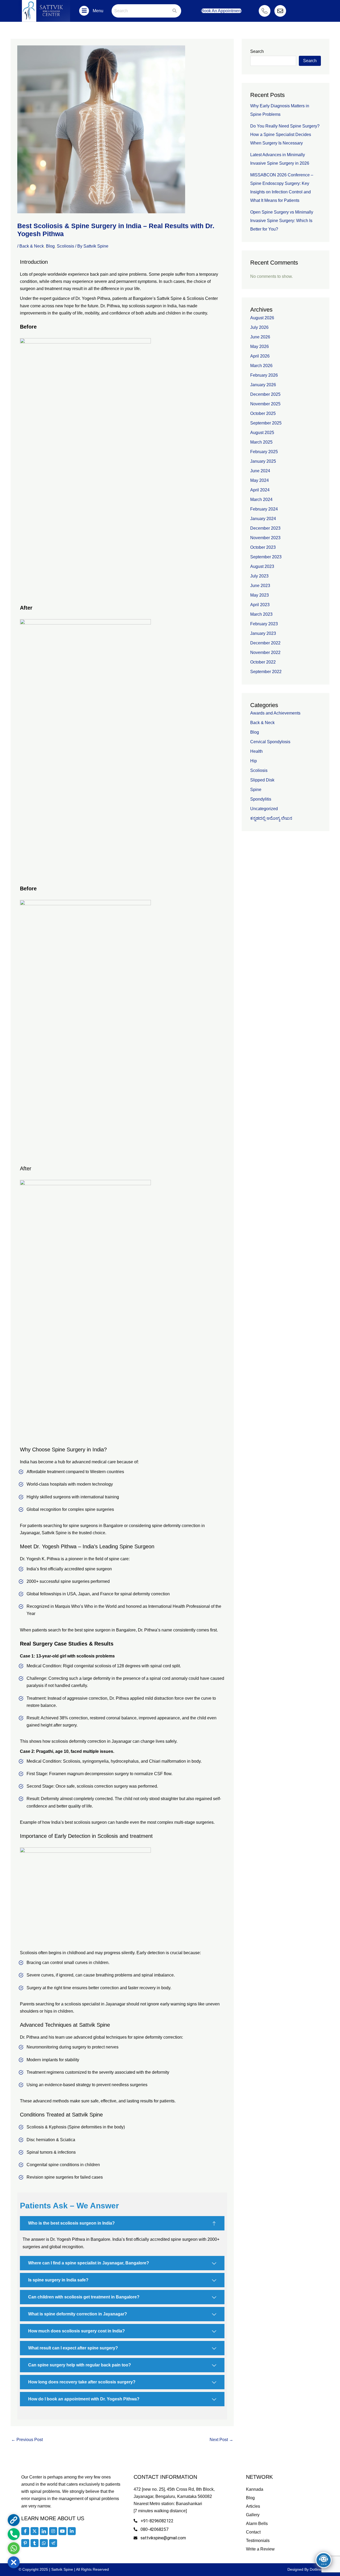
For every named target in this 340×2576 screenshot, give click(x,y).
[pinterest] (25, 2543)
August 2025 (262, 433)
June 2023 (260, 586)
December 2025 (265, 394)
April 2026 (260, 356)
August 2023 (262, 566)
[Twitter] (35, 2531)
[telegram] (53, 2543)
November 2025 (265, 404)
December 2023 (265, 528)
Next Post (221, 2440)
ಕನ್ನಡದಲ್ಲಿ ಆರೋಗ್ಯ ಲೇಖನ (271, 818)
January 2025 (263, 461)
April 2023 (260, 605)
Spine (256, 790)
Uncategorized (264, 809)
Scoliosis (65, 246)
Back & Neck (32, 246)
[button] (84, 11)
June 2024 (260, 471)
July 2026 (259, 327)
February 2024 (264, 509)
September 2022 (266, 672)
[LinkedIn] (44, 2531)
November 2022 (265, 652)
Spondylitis (261, 799)
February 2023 (264, 624)
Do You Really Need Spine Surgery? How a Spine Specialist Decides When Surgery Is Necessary (285, 135)
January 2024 (263, 519)
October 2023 (263, 547)
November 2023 (265, 538)
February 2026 (264, 375)
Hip (254, 761)
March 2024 (261, 500)
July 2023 (259, 576)
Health (256, 751)
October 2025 (263, 413)
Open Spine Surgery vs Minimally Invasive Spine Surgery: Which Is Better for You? (282, 221)
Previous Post (27, 2440)
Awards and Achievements (275, 713)
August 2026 (262, 318)
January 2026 (263, 385)
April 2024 (260, 490)
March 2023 (261, 614)
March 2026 (261, 366)
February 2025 (264, 452)
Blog (50, 246)
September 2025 (266, 423)
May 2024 (260, 480)
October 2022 (263, 662)
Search (257, 51)
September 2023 (266, 557)
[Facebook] (25, 2531)
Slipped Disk (262, 780)
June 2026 (260, 337)
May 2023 (260, 595)
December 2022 (265, 643)
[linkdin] (72, 2531)
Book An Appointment (221, 11)
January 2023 (263, 633)
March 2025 (261, 442)
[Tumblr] (35, 2543)
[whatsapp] (44, 2543)
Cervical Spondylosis (270, 742)
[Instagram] (53, 2531)
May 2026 (260, 347)
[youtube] (62, 2531)
